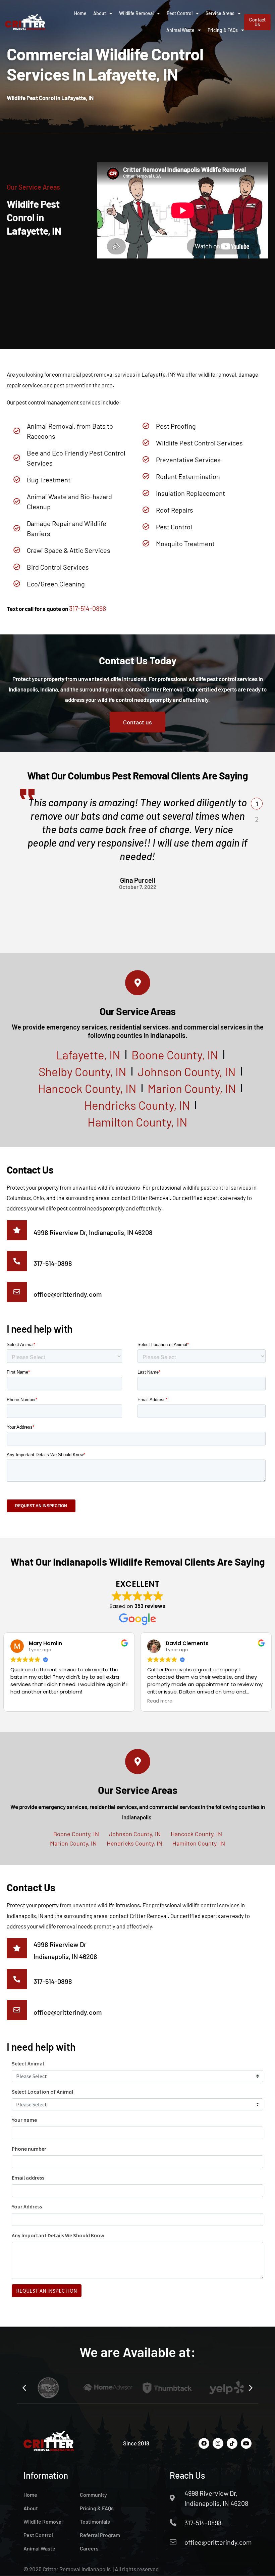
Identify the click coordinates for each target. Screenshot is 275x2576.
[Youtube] (246, 2443)
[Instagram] (218, 2443)
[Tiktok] (232, 2443)
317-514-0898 (88, 608)
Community (93, 2495)
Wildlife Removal (136, 13)
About (100, 13)
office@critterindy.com (68, 1294)
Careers (89, 2548)
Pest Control (180, 13)
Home (80, 13)
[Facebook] (204, 2443)
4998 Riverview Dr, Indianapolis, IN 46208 (93, 1232)
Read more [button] (160, 1701)
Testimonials (95, 2521)
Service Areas (220, 13)
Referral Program (100, 2535)
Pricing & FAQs (223, 30)
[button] (257, 803)
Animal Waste (180, 30)
